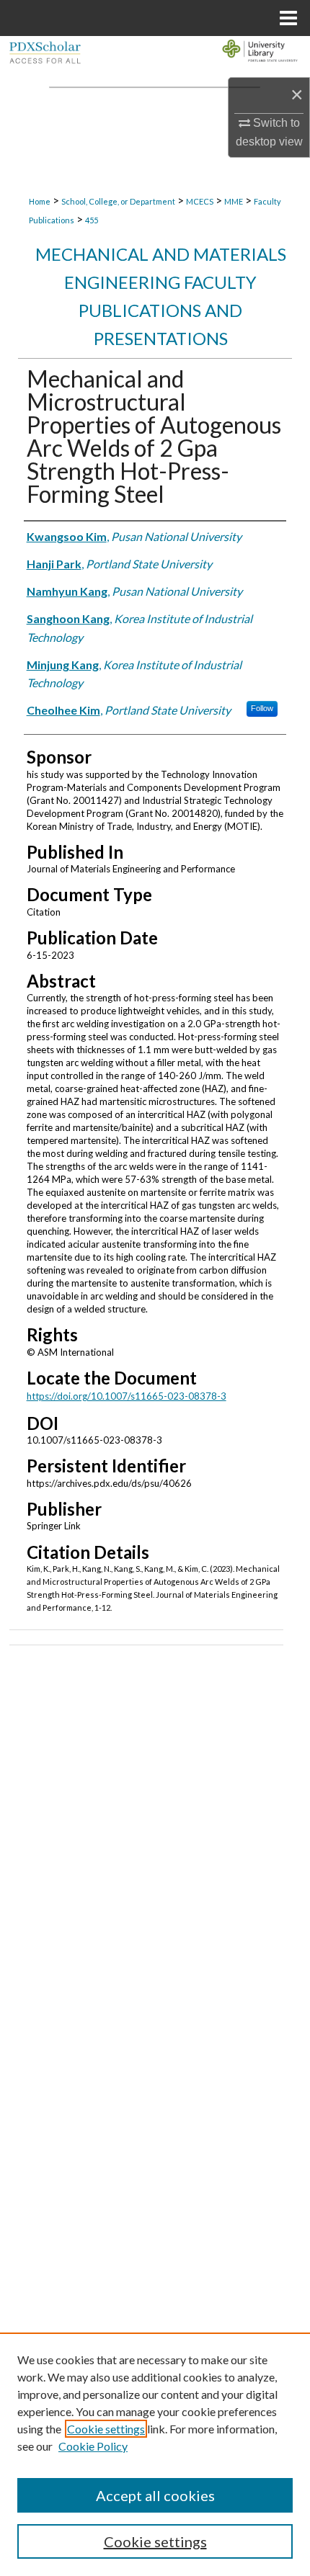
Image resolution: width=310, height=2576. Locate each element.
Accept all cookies (155, 2495)
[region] (155, 2454)
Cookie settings (106, 2429)
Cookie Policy (93, 2446)
